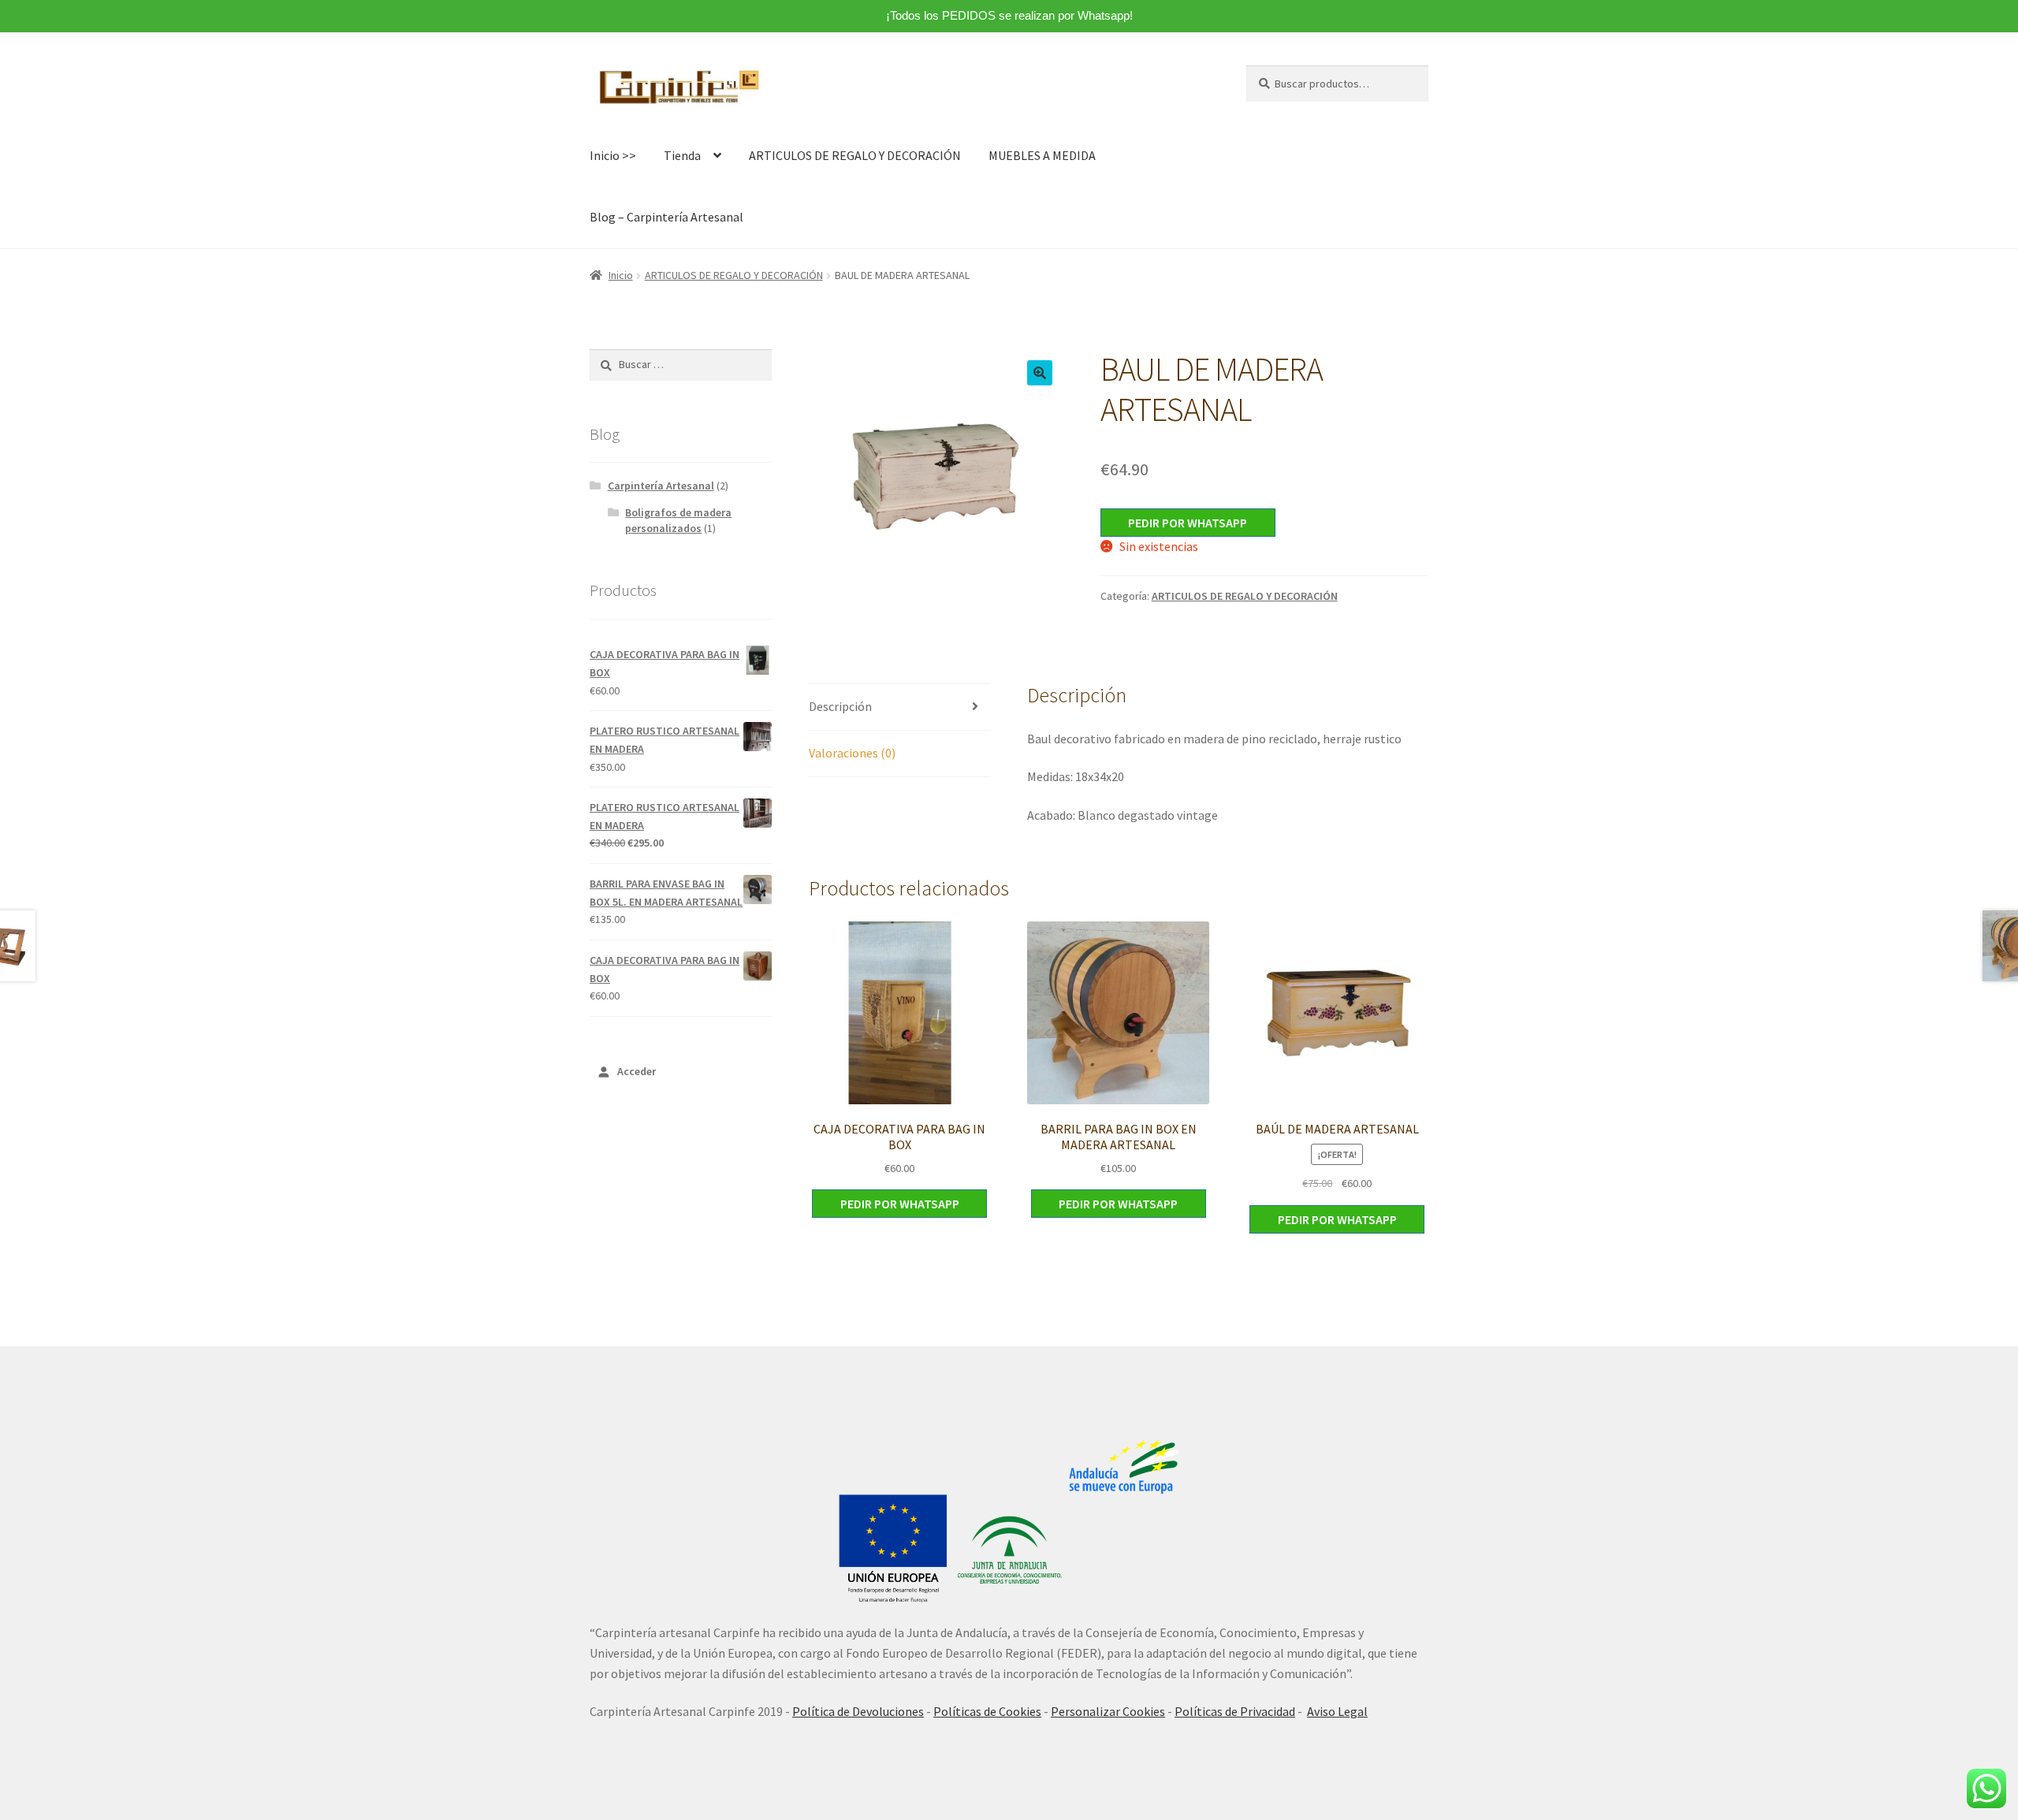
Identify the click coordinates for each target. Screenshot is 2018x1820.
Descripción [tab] (840, 706)
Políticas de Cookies (987, 1711)
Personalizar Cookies (1108, 1711)
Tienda (682, 155)
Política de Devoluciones (858, 1711)
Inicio (621, 275)
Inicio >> (613, 155)
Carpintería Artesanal (661, 486)
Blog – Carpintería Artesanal (666, 217)
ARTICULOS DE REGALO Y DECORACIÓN (855, 155)
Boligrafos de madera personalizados (678, 520)
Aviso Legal (1337, 1711)
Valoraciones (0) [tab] (852, 753)
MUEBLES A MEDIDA (1042, 155)
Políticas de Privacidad (1235, 1711)
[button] (1040, 373)
